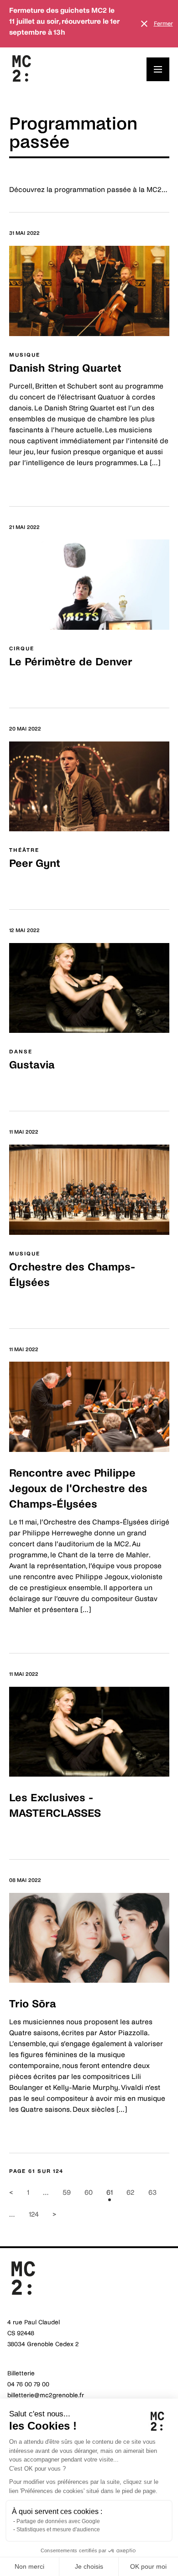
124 (34, 2214)
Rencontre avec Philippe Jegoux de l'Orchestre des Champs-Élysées (78, 1489)
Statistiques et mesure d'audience (58, 2529)
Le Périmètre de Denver (71, 662)
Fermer (163, 24)
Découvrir (25, 483)
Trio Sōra (33, 2004)
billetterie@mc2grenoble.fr (46, 2395)
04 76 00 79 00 (28, 2384)
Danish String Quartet (65, 368)
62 (131, 2192)
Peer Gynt (35, 863)
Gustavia (32, 1065)
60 (89, 2192)
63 (152, 2192)
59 (67, 2192)
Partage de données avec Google (58, 2521)
